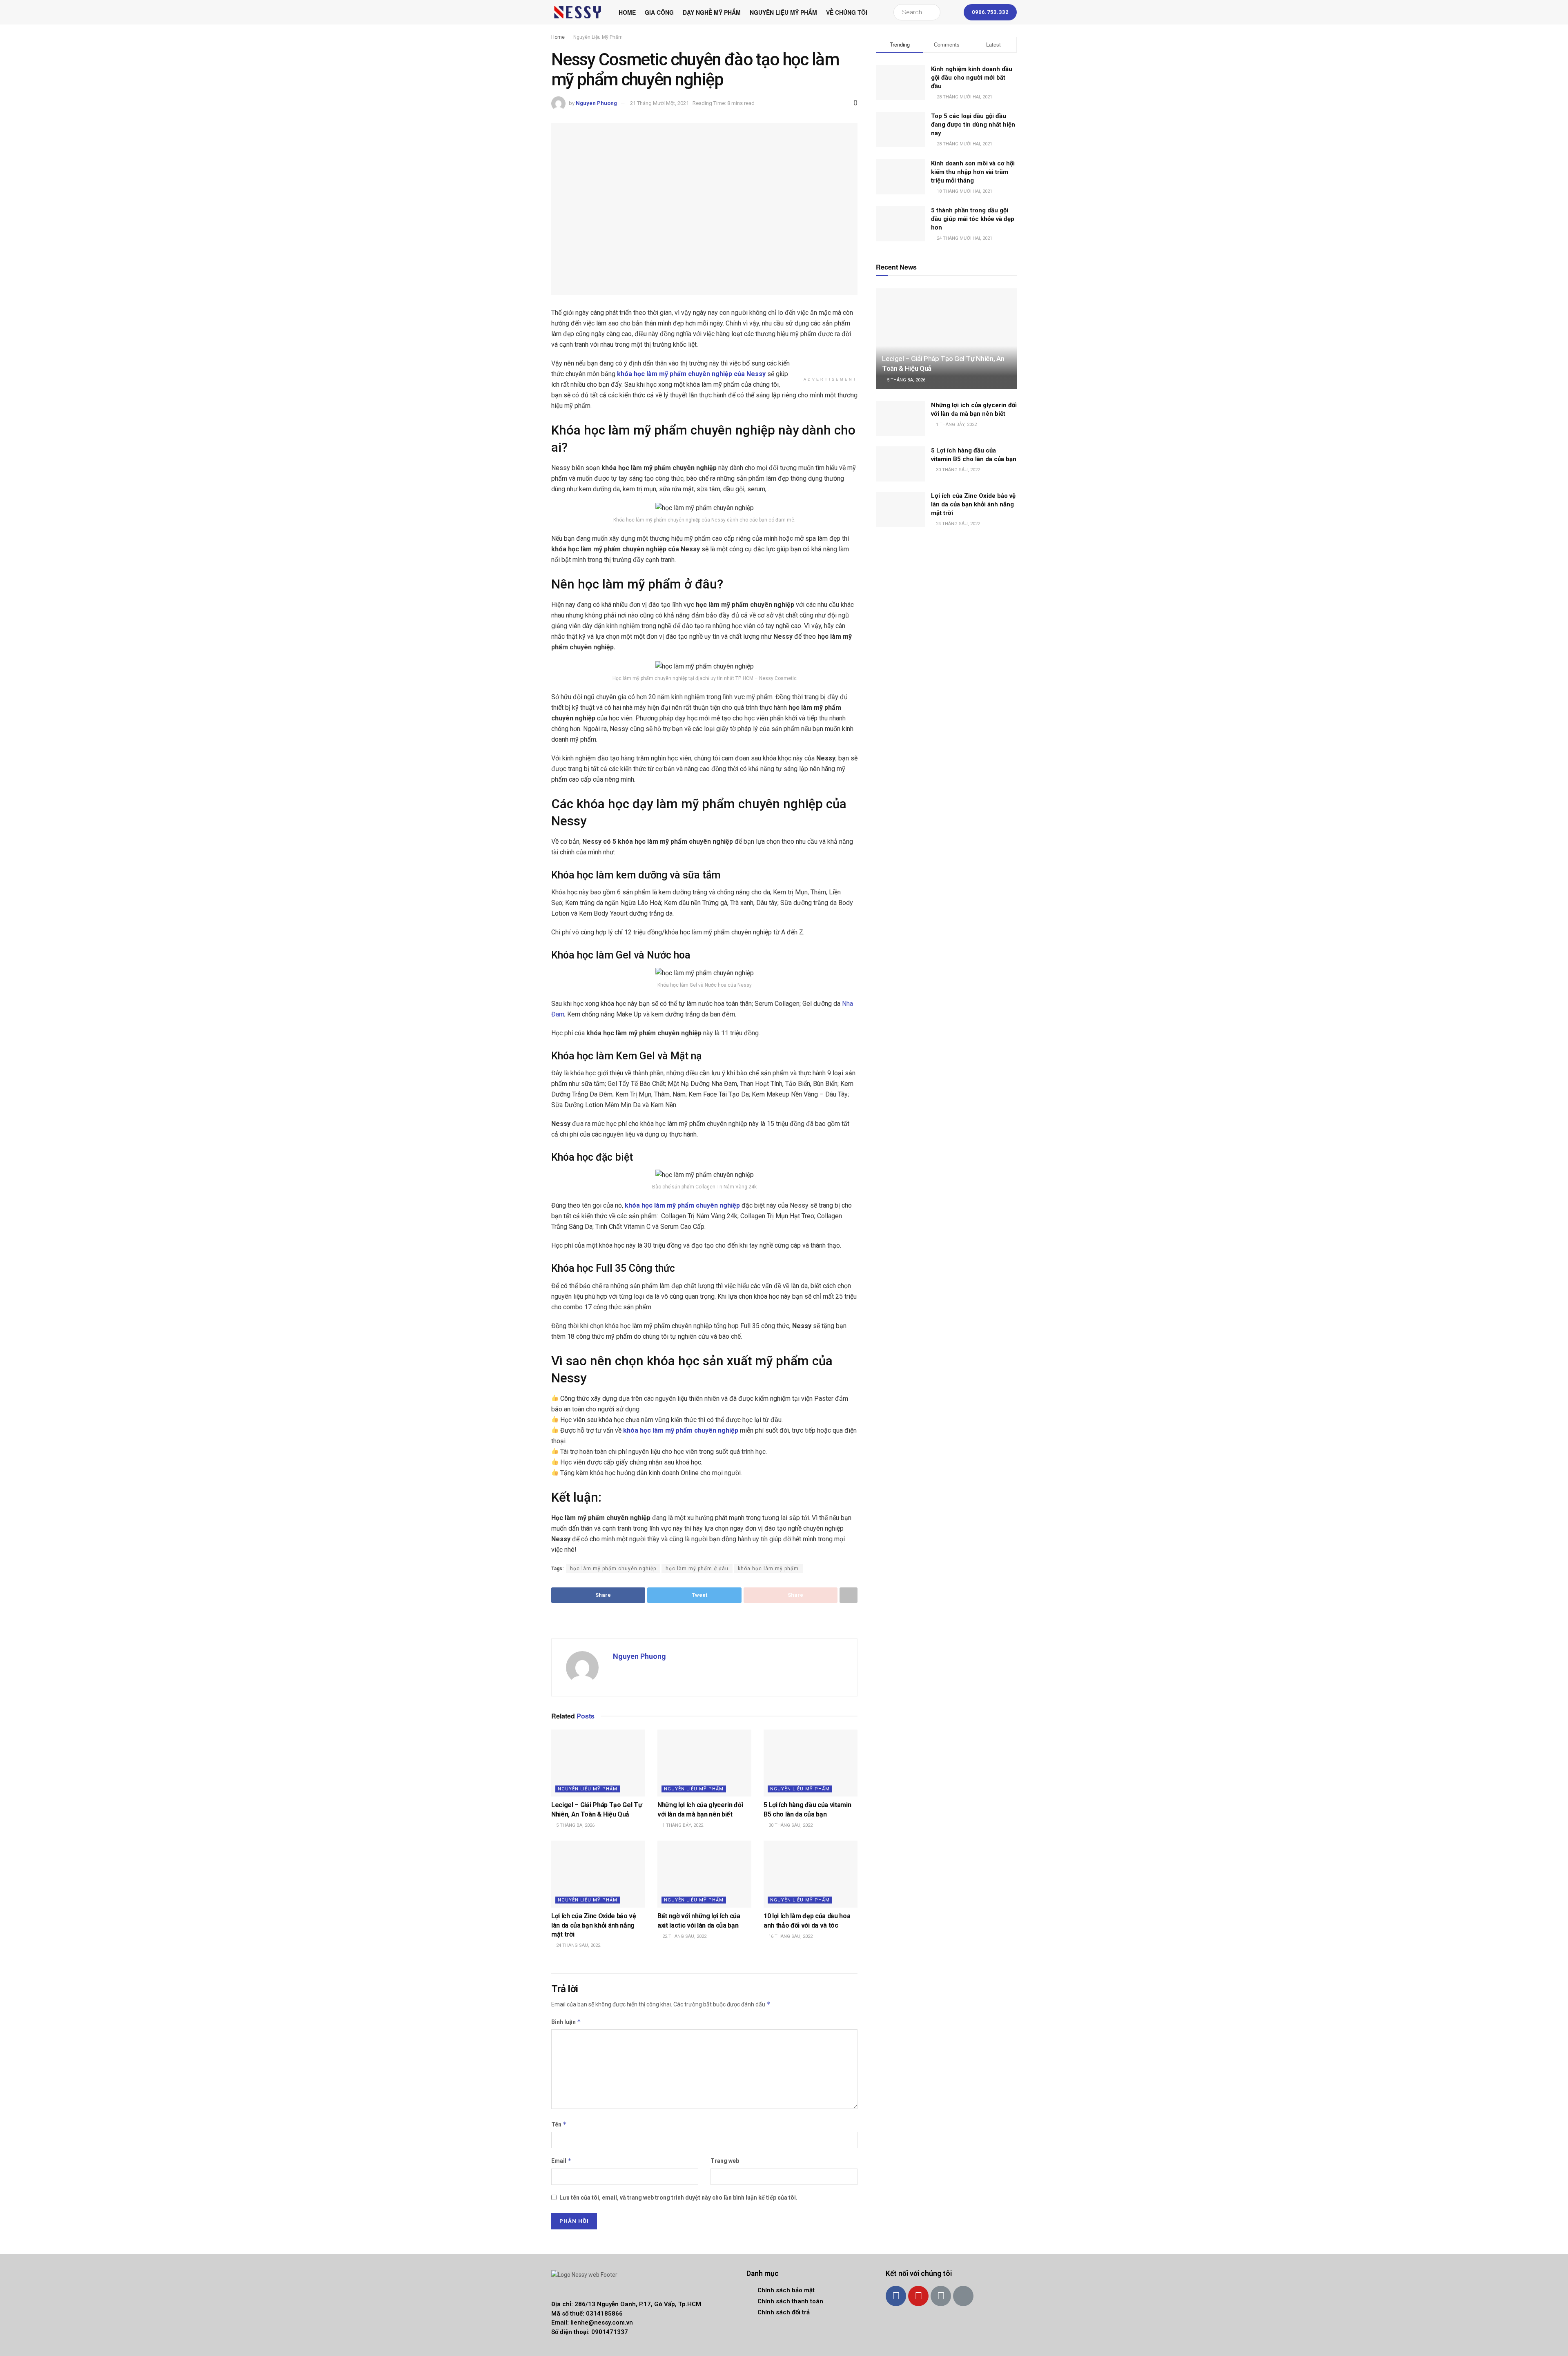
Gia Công (659, 12)
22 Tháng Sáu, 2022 (684, 1936)
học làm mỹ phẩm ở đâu (697, 1569)
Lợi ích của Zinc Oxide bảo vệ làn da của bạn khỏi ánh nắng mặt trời (594, 1925)
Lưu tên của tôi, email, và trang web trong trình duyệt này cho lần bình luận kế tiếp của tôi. (678, 2198)
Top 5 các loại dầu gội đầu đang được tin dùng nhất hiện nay (973, 125)
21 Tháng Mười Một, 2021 (659, 103)
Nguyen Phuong (596, 103)
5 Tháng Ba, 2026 (575, 1825)
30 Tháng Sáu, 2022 (790, 1825)
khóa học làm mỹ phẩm (768, 1569)
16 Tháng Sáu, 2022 (790, 1936)
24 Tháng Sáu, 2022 (578, 1945)
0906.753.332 (990, 12)
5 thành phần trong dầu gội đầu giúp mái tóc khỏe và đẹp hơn (973, 219)
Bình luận (566, 2022)
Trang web (725, 2161)
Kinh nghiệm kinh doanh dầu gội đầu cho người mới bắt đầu (972, 78)
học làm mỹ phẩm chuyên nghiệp (613, 1569)
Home (627, 12)
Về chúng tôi (847, 12)
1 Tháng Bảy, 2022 (682, 1825)
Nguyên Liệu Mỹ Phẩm (783, 12)
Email (561, 2161)
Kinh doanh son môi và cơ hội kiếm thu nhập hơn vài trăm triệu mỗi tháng (973, 172)
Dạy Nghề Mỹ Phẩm (712, 12)
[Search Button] (932, 12)
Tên (559, 2124)
